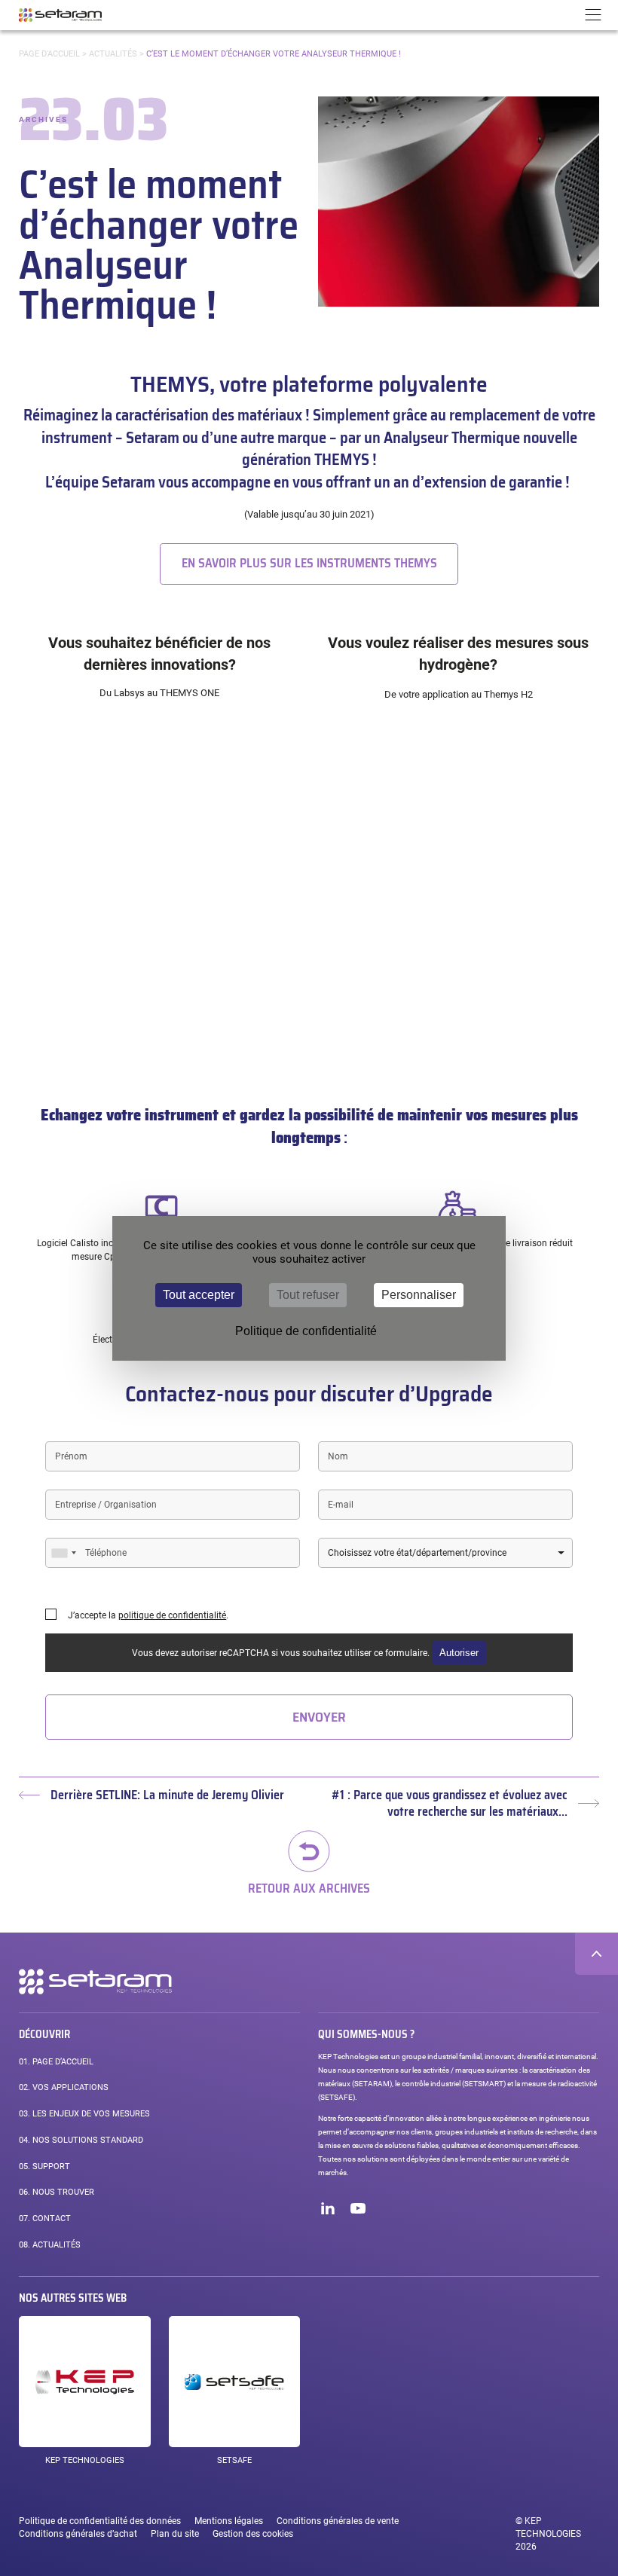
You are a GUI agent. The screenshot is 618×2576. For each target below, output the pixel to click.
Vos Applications (64, 2087)
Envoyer (319, 1717)
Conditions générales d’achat (78, 2534)
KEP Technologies (85, 2460)
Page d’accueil (56, 2062)
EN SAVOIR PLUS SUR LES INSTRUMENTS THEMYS (309, 563)
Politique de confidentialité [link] (306, 1331)
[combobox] (63, 1553)
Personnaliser (419, 1295)
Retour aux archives (309, 1887)
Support (44, 2167)
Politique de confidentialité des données (100, 2521)
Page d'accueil (49, 54)
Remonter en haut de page (597, 1954)
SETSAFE (234, 2460)
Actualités (113, 54)
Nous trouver (57, 2192)
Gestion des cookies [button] (253, 2534)
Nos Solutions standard (81, 2140)
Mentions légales (229, 2521)
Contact (45, 2218)
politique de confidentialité (172, 1615)
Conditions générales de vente (338, 2521)
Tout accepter (199, 1295)
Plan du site (175, 2534)
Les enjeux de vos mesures (84, 2114)
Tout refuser (308, 1295)
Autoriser (459, 1653)
